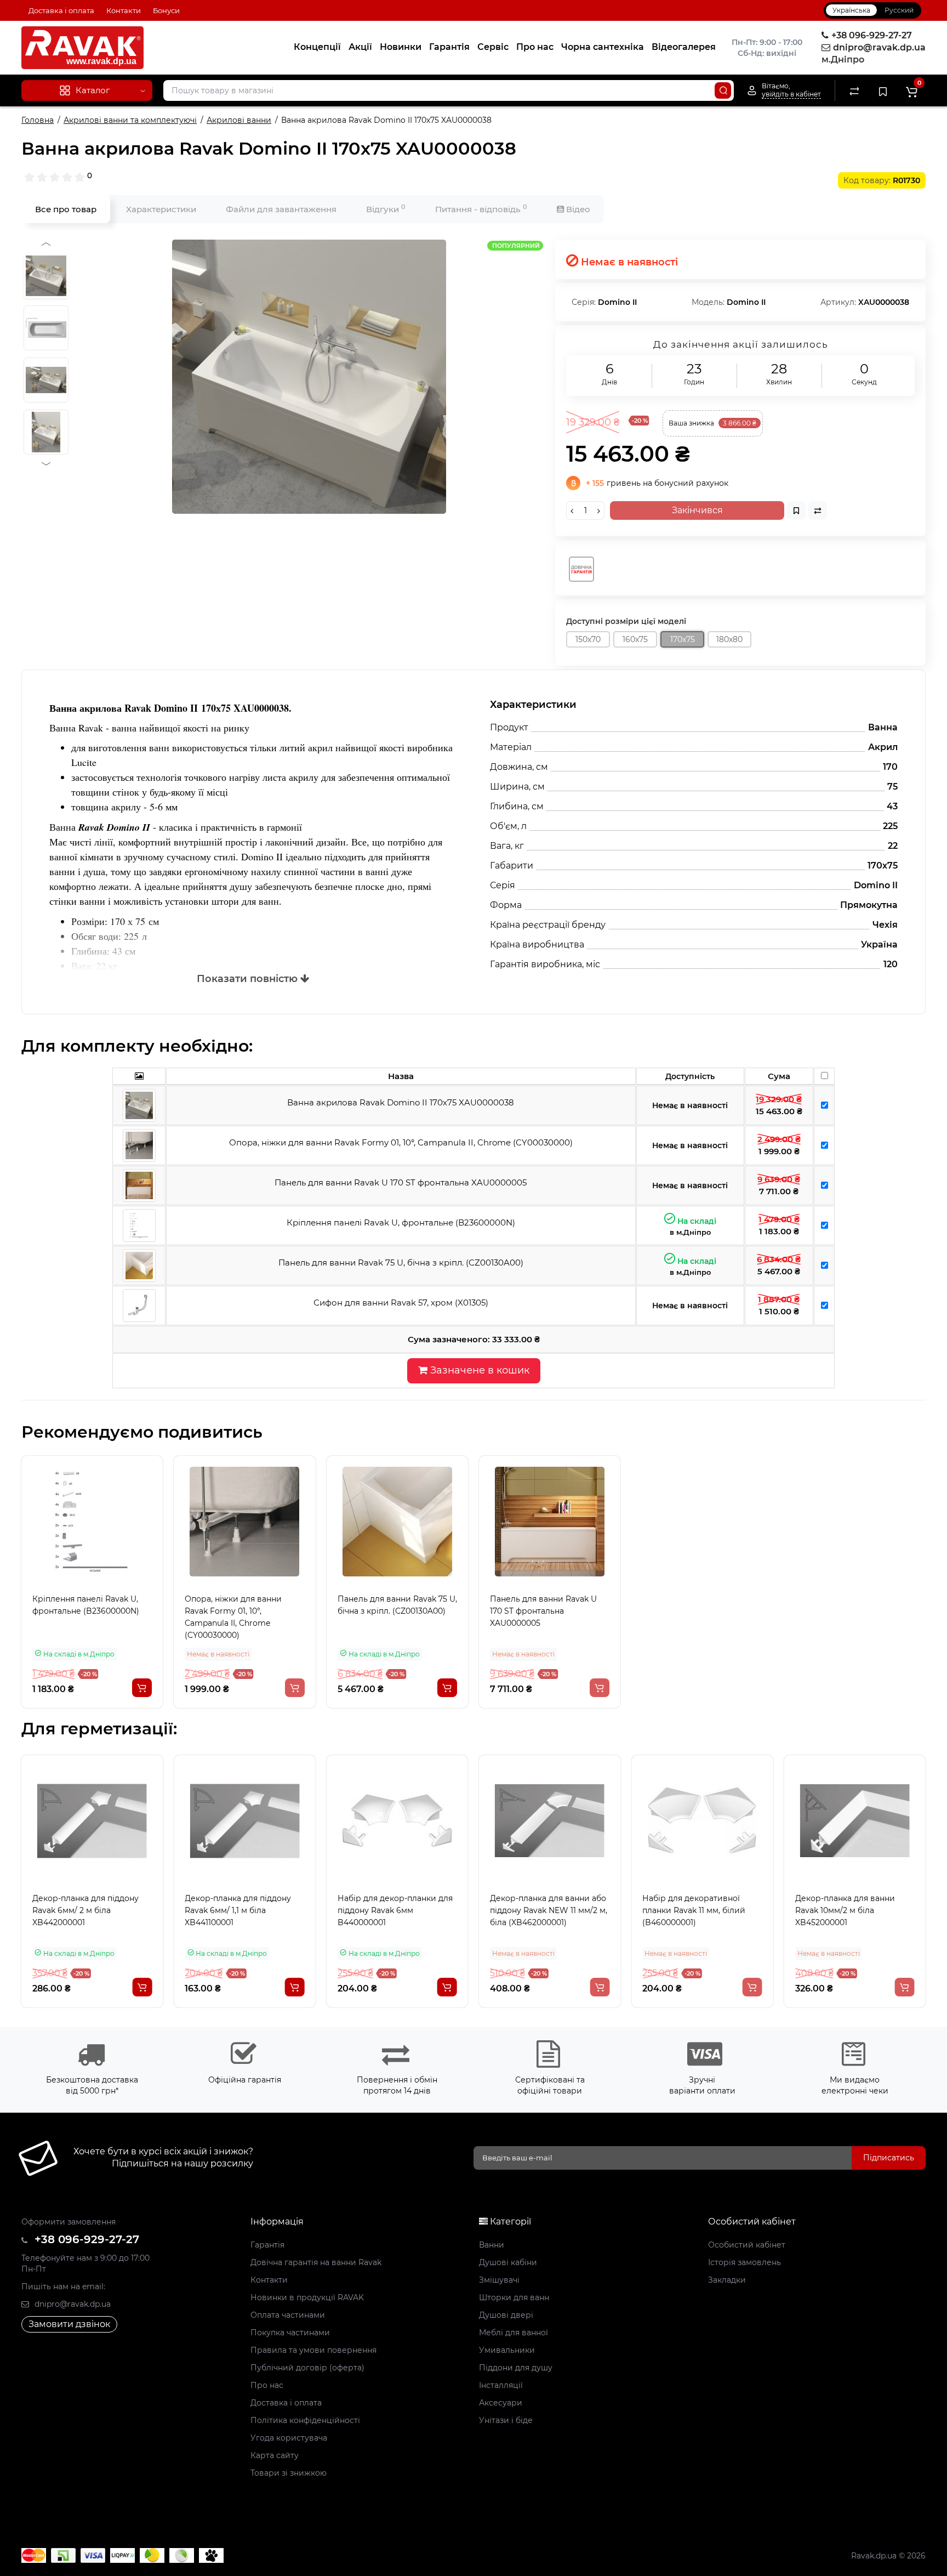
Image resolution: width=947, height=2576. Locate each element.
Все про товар (66, 209)
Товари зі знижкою (289, 2473)
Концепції (317, 47)
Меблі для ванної (514, 2333)
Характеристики (161, 209)
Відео (577, 209)
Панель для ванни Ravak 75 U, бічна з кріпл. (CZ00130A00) (397, 1605)
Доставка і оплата (61, 10)
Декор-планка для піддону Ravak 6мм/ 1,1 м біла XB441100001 (238, 1910)
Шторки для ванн (514, 2297)
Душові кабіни (508, 2262)
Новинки (401, 47)
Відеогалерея (684, 47)
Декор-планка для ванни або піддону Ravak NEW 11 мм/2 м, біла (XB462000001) (549, 1910)
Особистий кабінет (747, 2245)
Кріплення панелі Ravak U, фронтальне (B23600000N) (86, 1605)
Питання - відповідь (481, 209)
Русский (899, 10)
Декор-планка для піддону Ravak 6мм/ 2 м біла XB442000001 (85, 1910)
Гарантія (449, 47)
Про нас (535, 47)
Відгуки (386, 209)
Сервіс (493, 47)
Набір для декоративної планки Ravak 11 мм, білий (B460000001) (694, 1910)
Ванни (492, 2245)
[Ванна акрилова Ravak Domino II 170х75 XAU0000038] (309, 377)
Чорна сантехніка (603, 47)
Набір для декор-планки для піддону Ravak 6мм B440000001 (395, 1910)
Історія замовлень (745, 2262)
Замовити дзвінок (69, 2324)
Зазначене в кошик (478, 1370)
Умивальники (507, 2350)
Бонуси (166, 10)
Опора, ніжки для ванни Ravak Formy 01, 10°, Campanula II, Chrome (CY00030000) (233, 1617)
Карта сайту (275, 2455)
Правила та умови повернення (313, 2350)
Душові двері (506, 2315)
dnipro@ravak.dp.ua (72, 2304)
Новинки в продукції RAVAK (307, 2297)
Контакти (124, 10)
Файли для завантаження (281, 209)
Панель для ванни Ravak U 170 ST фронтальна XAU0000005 (543, 1611)
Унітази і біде (506, 2420)
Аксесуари (501, 2403)
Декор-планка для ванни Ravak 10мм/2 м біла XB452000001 (845, 1910)
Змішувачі (499, 2280)
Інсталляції (501, 2385)
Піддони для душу (516, 2368)
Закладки (727, 2280)
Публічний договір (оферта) (307, 2368)
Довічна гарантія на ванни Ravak (316, 2262)
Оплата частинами (288, 2315)
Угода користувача (289, 2438)
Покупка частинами (290, 2333)
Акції (360, 47)
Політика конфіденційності (305, 2420)
